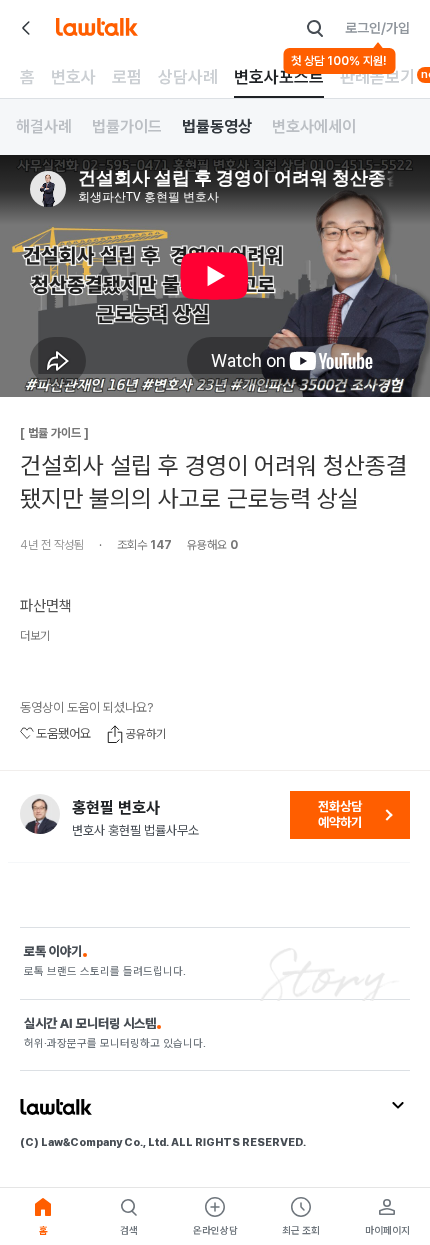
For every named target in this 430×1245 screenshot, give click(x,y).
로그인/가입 (377, 28)
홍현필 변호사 (116, 808)
